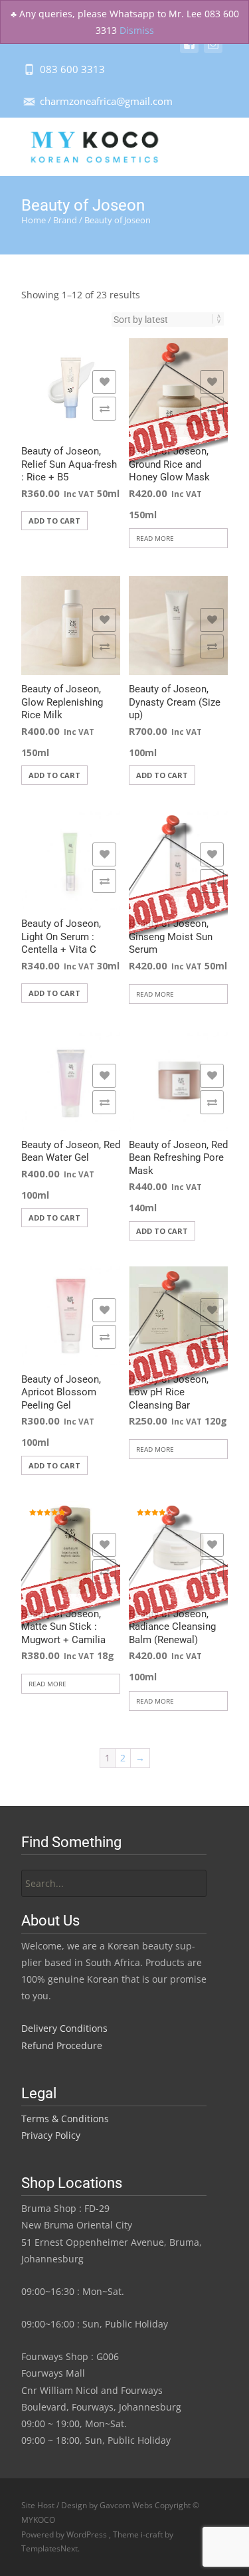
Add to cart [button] (54, 521)
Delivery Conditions (64, 2028)
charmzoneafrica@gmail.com (106, 101)
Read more (155, 538)
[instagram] (213, 50)
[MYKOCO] (83, 144)
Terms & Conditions (65, 2119)
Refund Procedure (62, 2045)
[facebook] (189, 50)
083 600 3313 (72, 69)
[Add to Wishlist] (104, 382)
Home (34, 220)
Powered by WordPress (65, 2534)
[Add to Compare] (104, 409)
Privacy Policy (51, 2135)
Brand (65, 220)
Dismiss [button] (137, 30)
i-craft (153, 2534)
